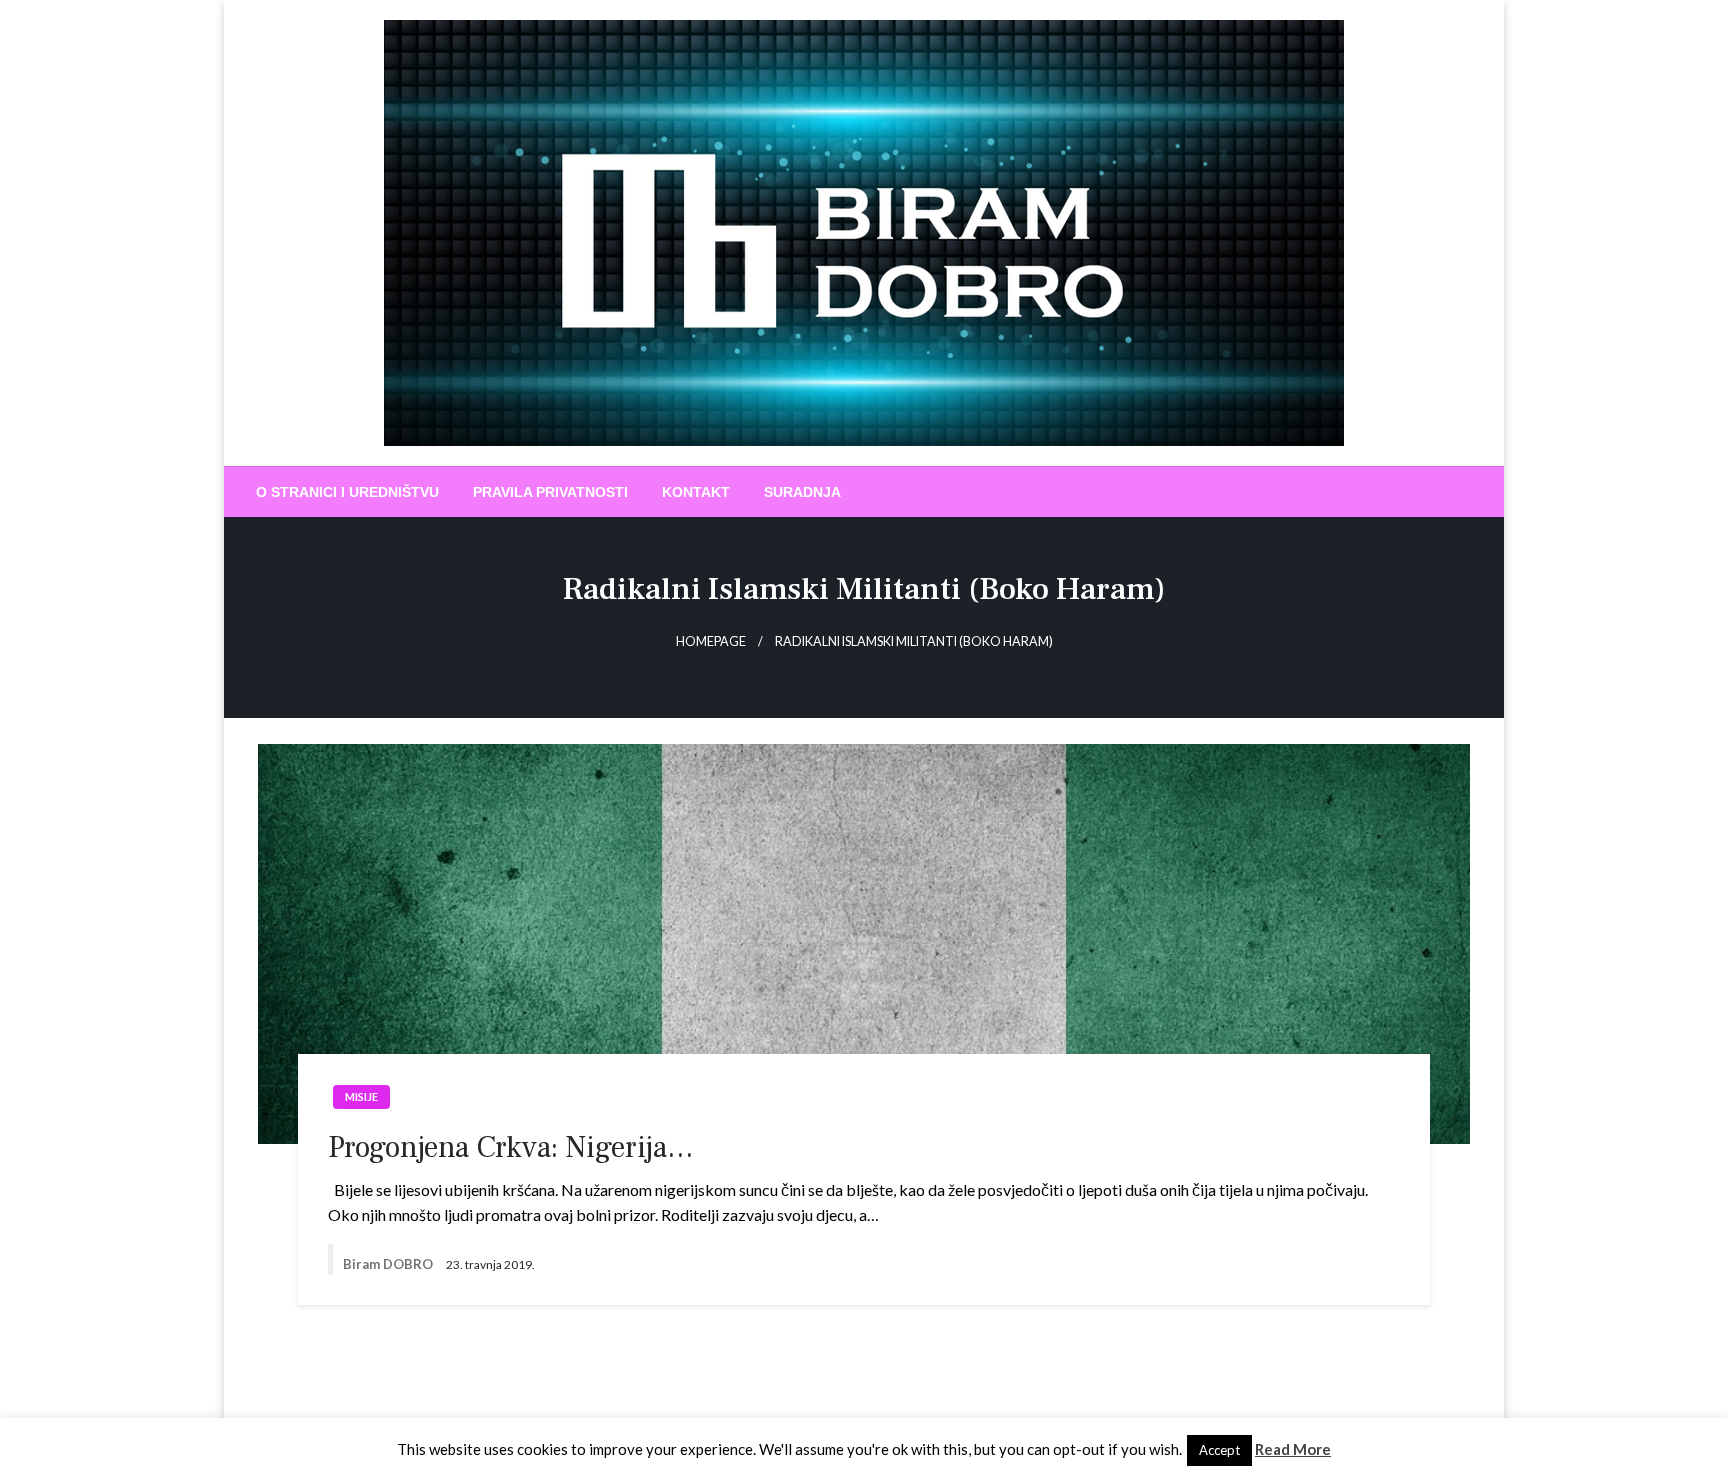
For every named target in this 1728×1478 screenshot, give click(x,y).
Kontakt (696, 492)
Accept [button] (1219, 1450)
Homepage (711, 641)
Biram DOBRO (389, 1264)
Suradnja (802, 492)
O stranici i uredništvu (347, 492)
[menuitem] (347, 492)
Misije (361, 1096)
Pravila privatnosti (550, 492)
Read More (1293, 1449)
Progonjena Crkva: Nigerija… (511, 1147)
